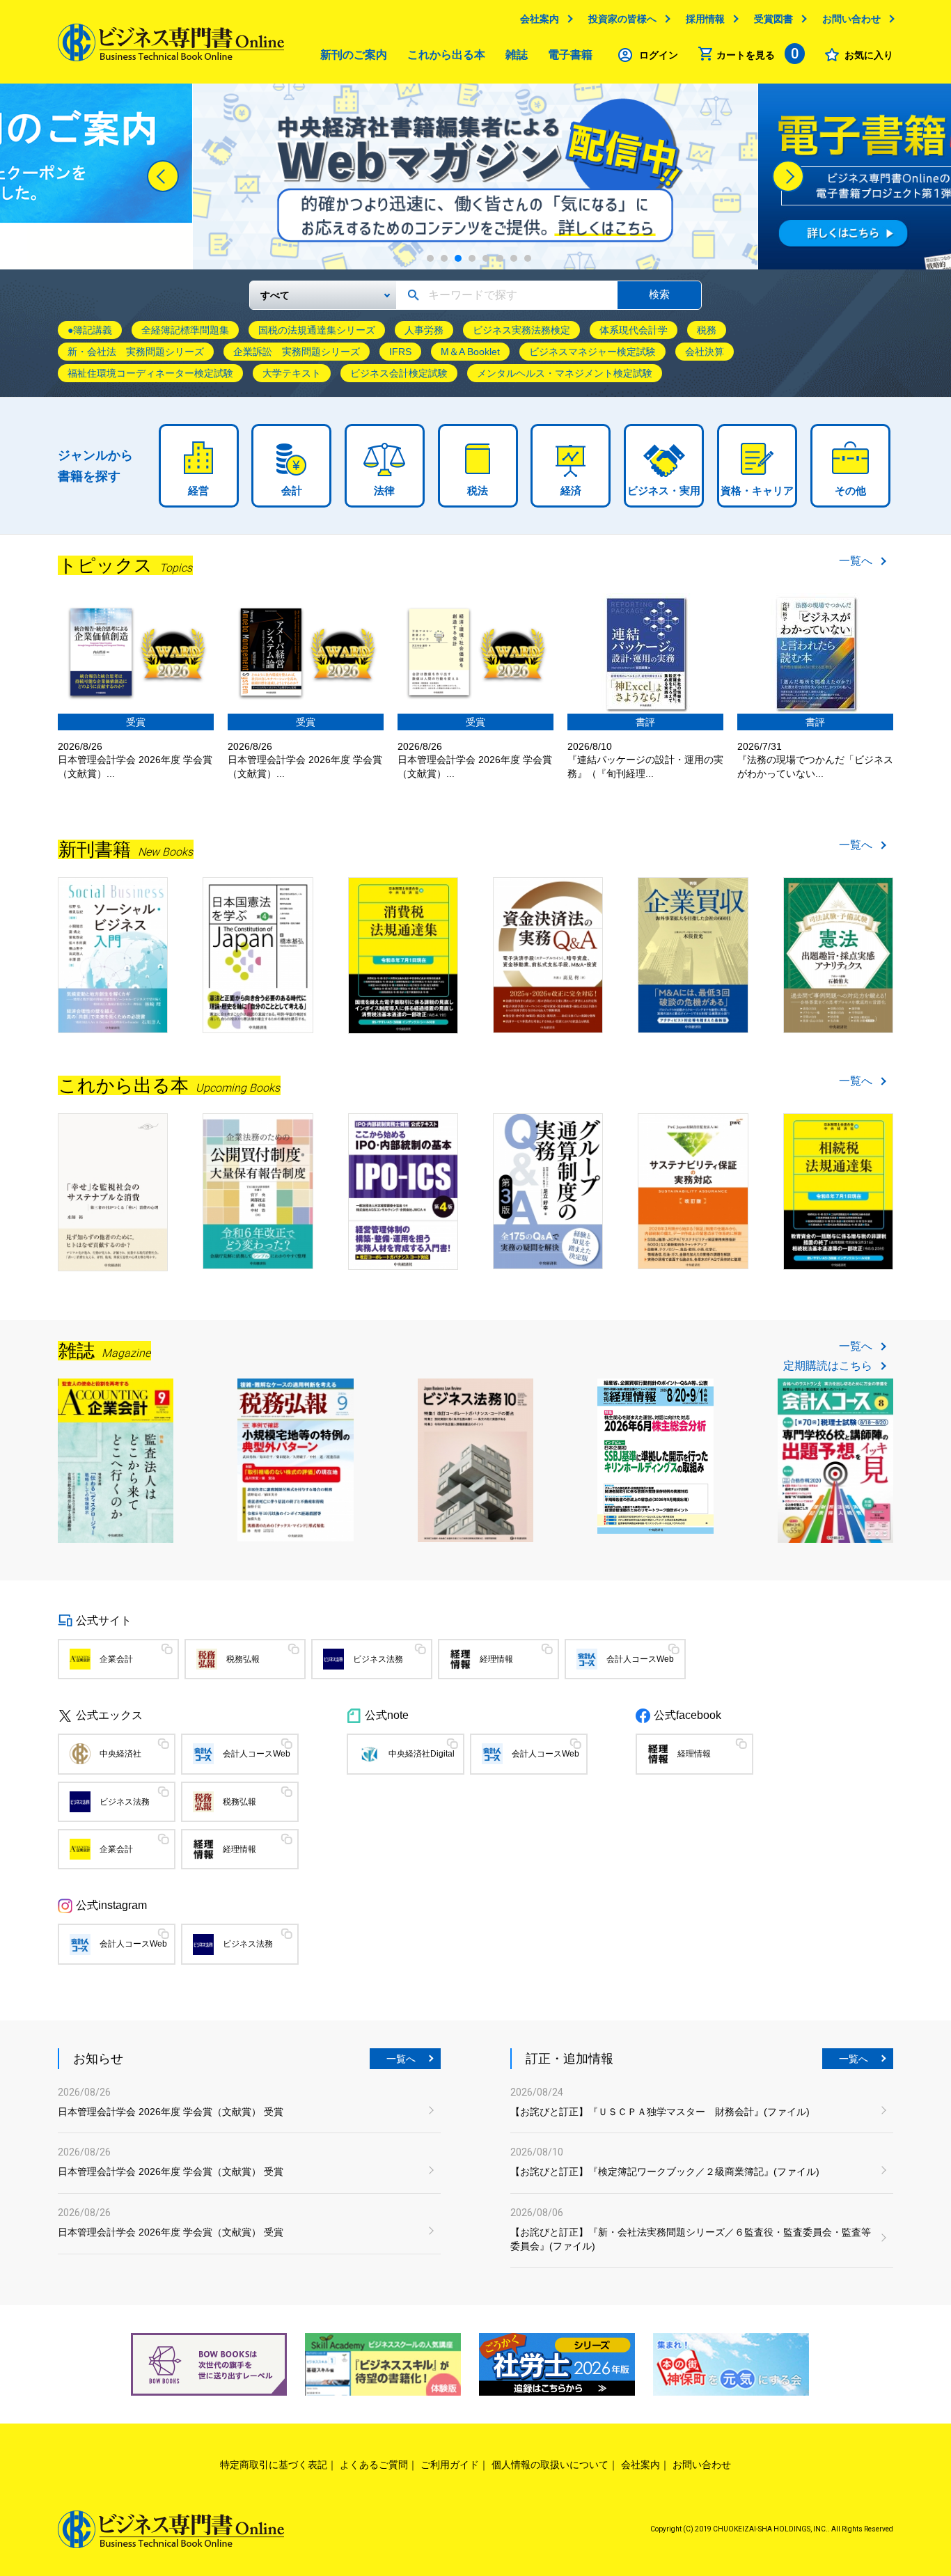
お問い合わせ (851, 19)
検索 (659, 294)
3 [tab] (458, 258)
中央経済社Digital (422, 1754)
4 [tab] (472, 258)
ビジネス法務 (378, 1659)
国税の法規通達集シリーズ (317, 330)
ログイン (659, 55)
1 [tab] (430, 258)
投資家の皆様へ (622, 19)
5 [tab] (486, 258)
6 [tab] (500, 258)
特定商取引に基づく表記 (274, 2465)
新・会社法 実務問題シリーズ (136, 352)
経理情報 (496, 1659)
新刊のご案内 (354, 55)
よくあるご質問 (374, 2465)
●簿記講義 (90, 330)
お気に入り (869, 55)
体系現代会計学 (634, 330)
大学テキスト (292, 373)
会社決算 (705, 352)
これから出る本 (446, 55)
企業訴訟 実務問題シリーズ (297, 352)
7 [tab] (514, 258)
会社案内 (540, 19)
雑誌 (517, 55)
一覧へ (856, 561)
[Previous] (163, 176)
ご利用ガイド (450, 2465)
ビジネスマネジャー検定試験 (592, 352)
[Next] (788, 176)
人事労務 (424, 330)
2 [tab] (444, 258)
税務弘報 (243, 1659)
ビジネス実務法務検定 (521, 330)
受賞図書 (773, 19)
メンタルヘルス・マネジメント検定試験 (565, 373)
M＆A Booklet (470, 352)
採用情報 (705, 19)
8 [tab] (528, 258)
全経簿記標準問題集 (185, 330)
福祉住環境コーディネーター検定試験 (150, 373)
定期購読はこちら (828, 1366)
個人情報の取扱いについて (550, 2465)
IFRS (400, 352)
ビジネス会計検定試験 (399, 373)
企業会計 (116, 1659)
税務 (707, 330)
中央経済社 (120, 1754)
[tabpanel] (475, 176)
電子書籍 (570, 55)
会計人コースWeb (640, 1659)
